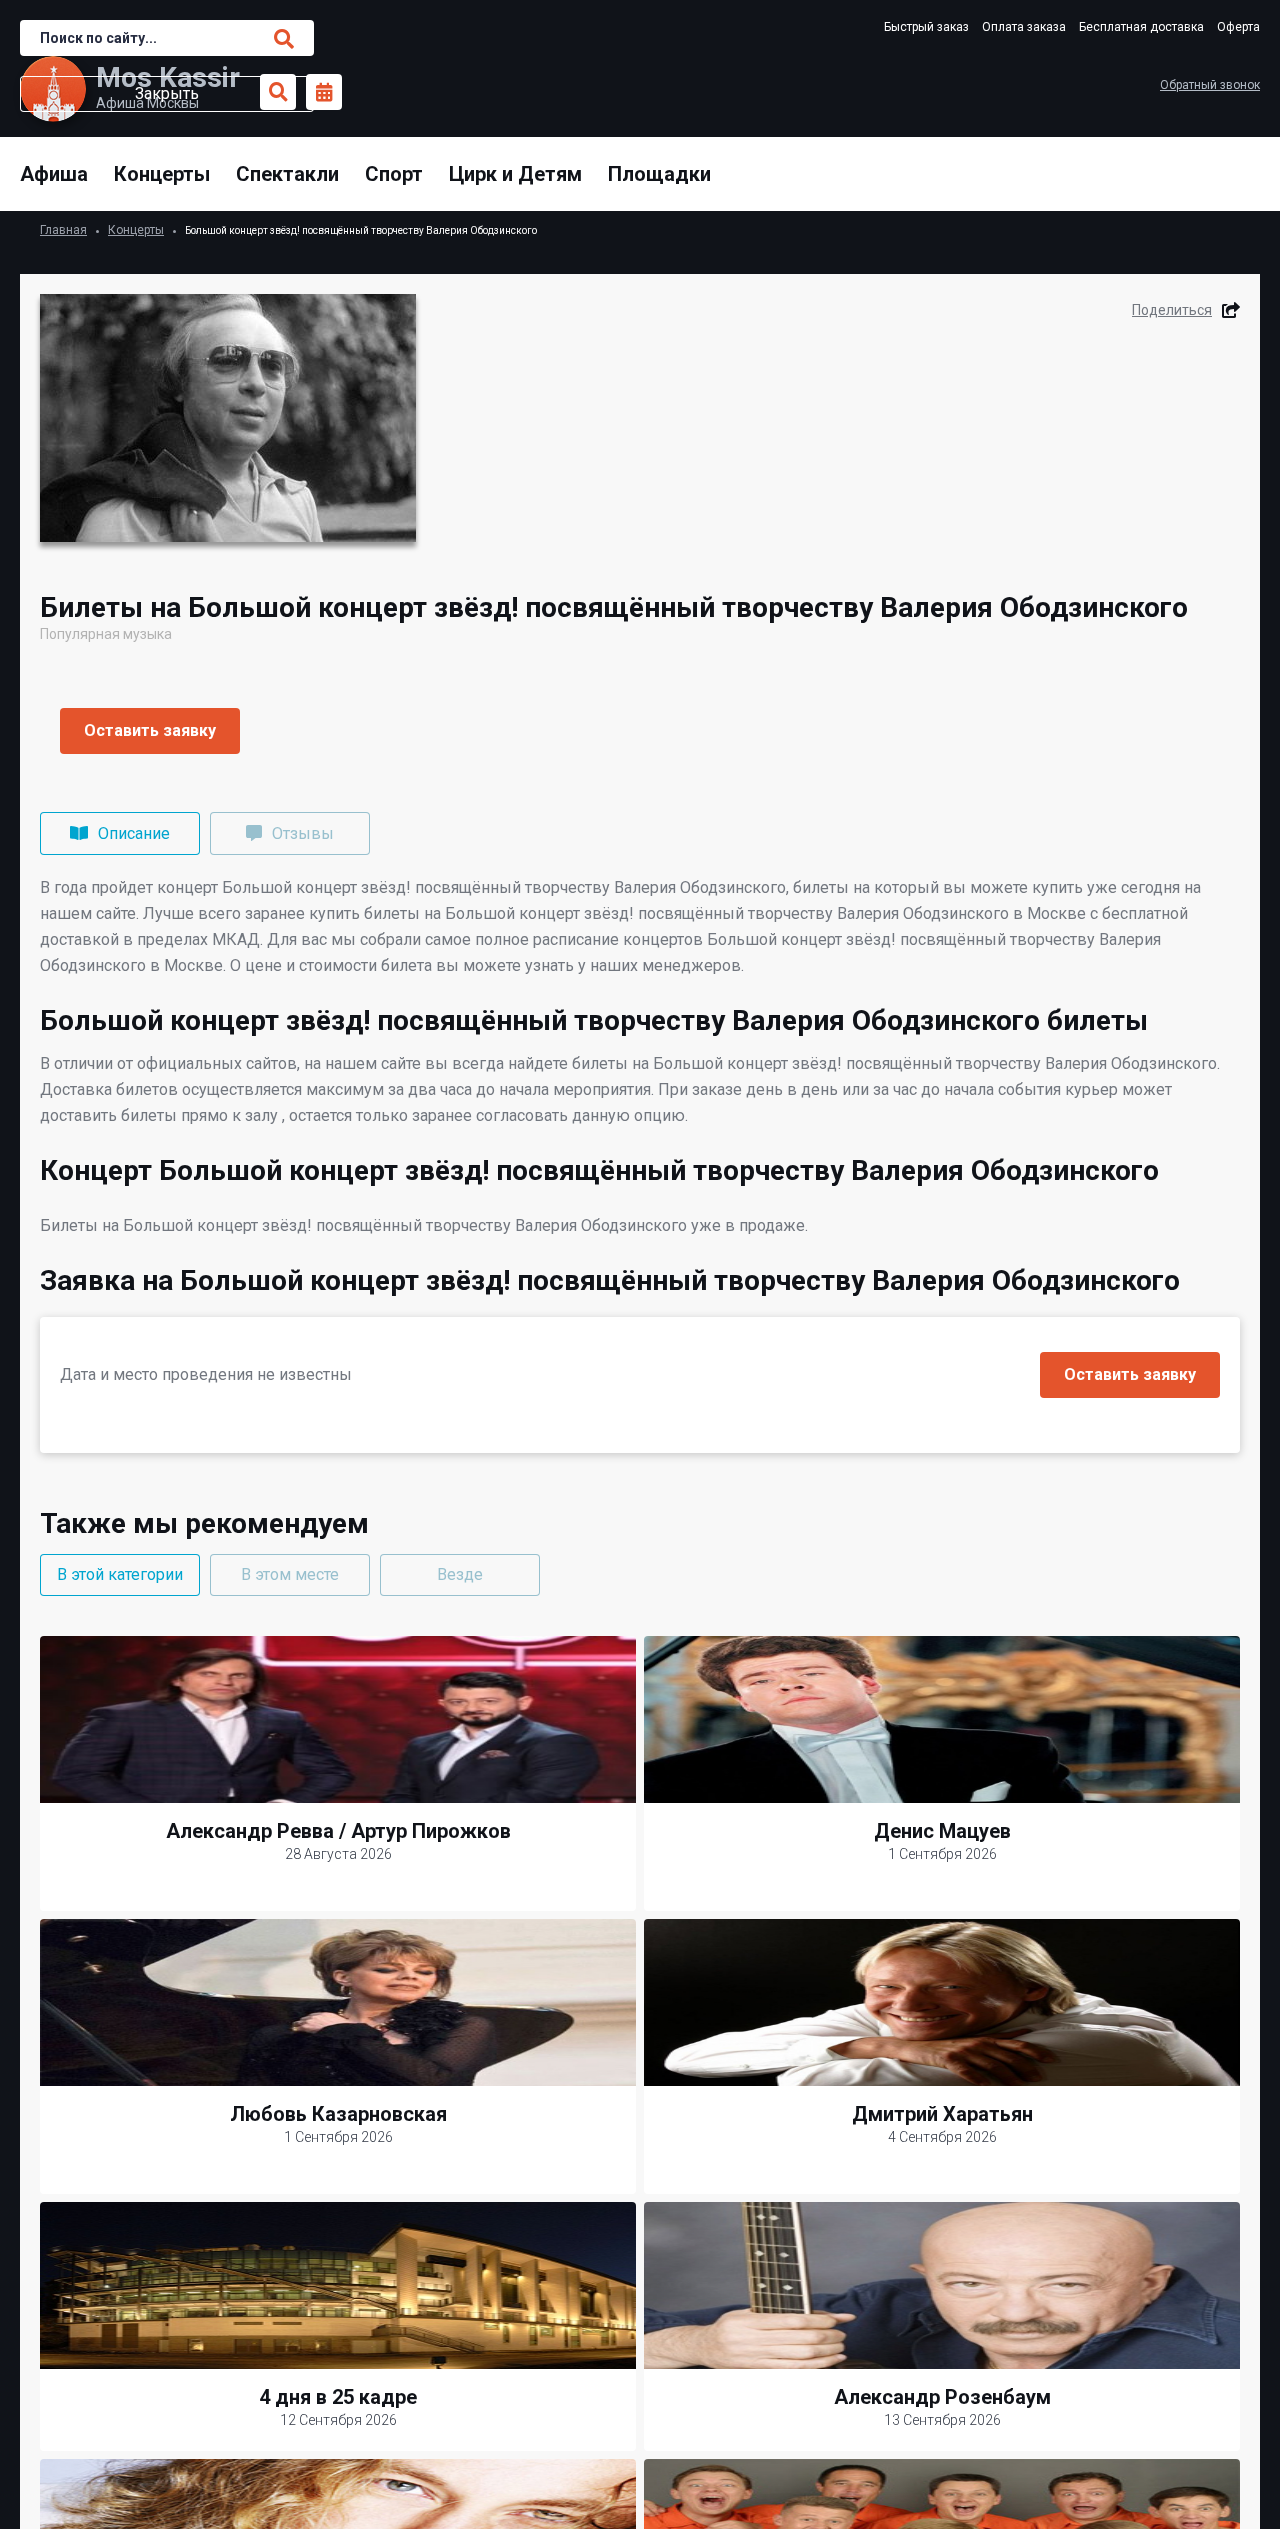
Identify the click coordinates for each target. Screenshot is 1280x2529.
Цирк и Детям (515, 174)
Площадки (659, 174)
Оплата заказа (1024, 27)
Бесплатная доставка (1141, 27)
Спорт (394, 174)
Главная (63, 230)
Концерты (162, 174)
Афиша (54, 174)
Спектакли (287, 174)
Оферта (1238, 27)
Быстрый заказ (926, 27)
